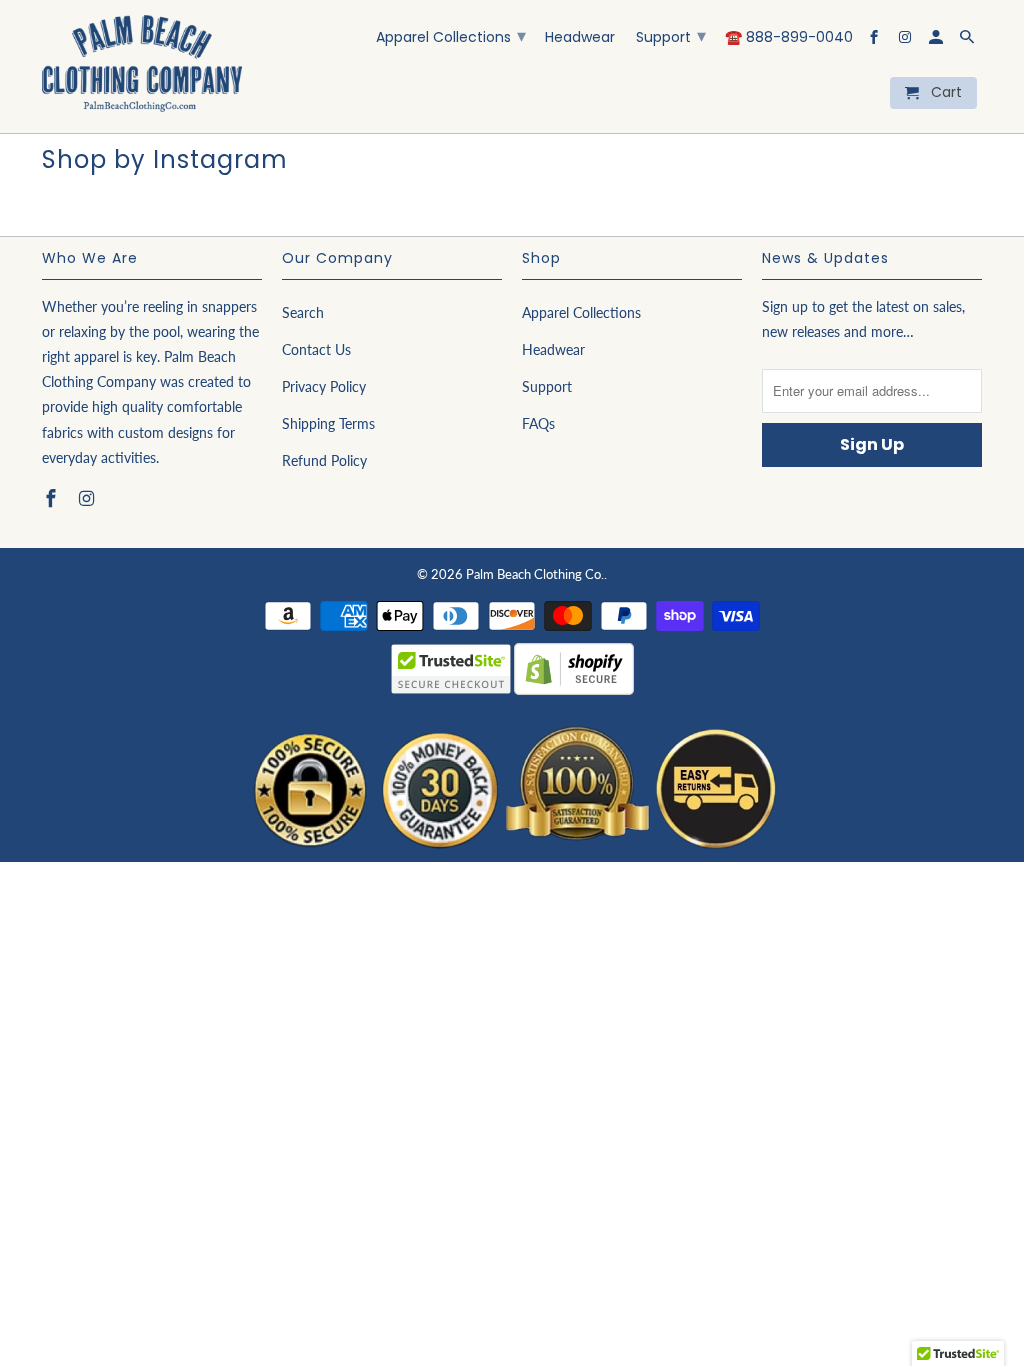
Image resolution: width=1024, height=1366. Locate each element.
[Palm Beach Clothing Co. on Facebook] (875, 41)
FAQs (538, 423)
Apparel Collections (451, 35)
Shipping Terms (328, 423)
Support (671, 35)
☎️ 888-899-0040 (789, 38)
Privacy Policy (324, 386)
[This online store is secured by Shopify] (574, 695)
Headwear (580, 38)
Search (303, 312)
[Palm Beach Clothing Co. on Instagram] (906, 41)
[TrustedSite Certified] (451, 669)
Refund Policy (324, 460)
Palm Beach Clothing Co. (535, 574)
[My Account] (937, 41)
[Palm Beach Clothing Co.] (142, 66)
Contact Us (316, 349)
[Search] (968, 41)
